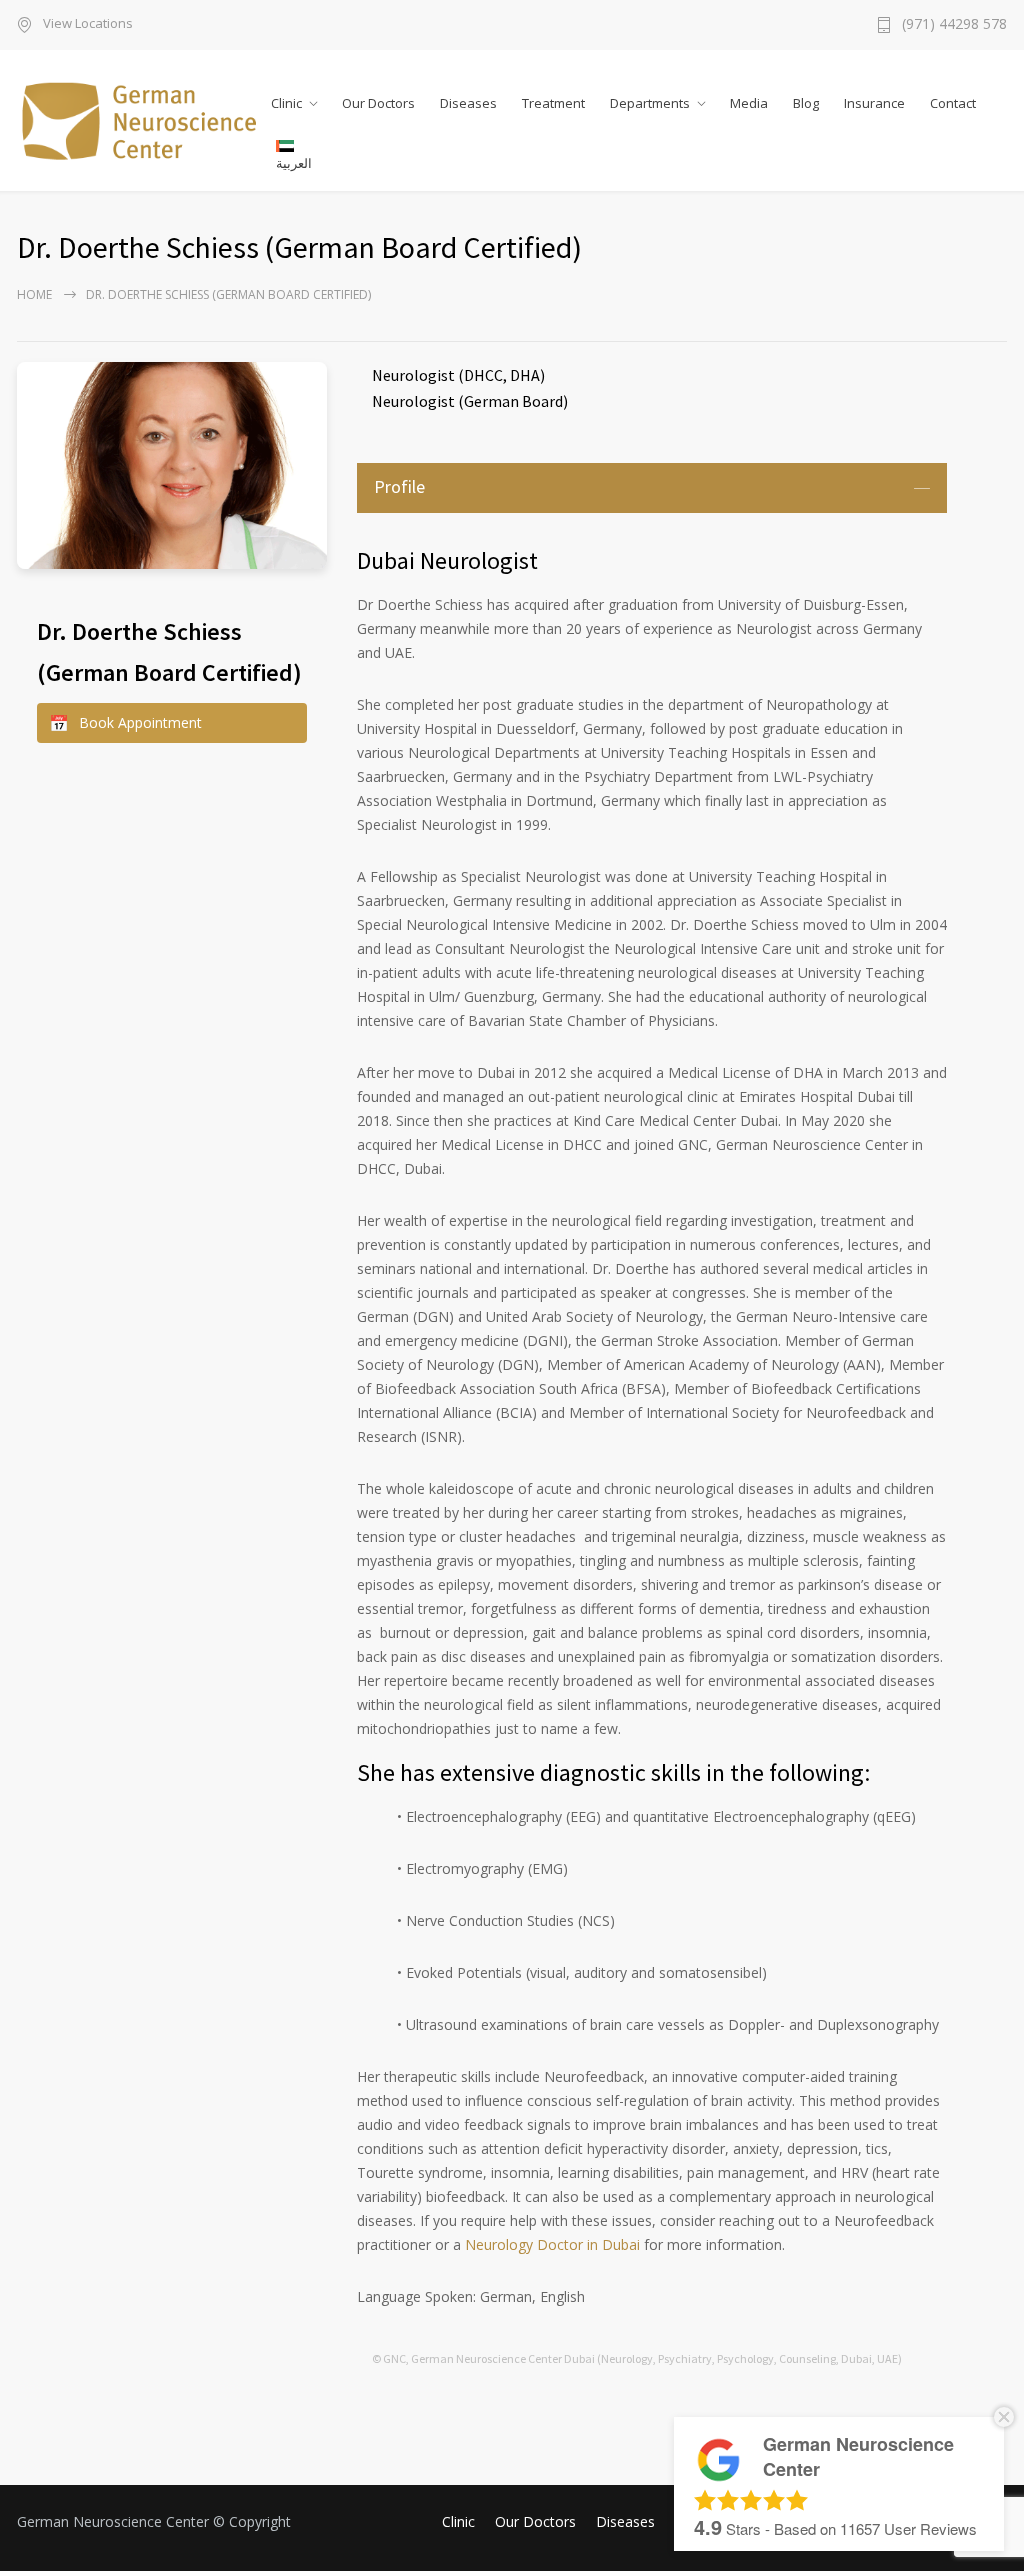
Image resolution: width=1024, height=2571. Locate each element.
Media (749, 103)
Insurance (874, 103)
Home (34, 294)
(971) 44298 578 (954, 25)
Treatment (553, 103)
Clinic (286, 103)
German (491, 401)
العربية (294, 163)
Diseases (468, 103)
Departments (650, 103)
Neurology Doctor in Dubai (552, 2244)
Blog (806, 103)
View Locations (88, 24)
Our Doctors (378, 103)
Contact (953, 103)
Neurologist (413, 375)
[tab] (652, 488)
